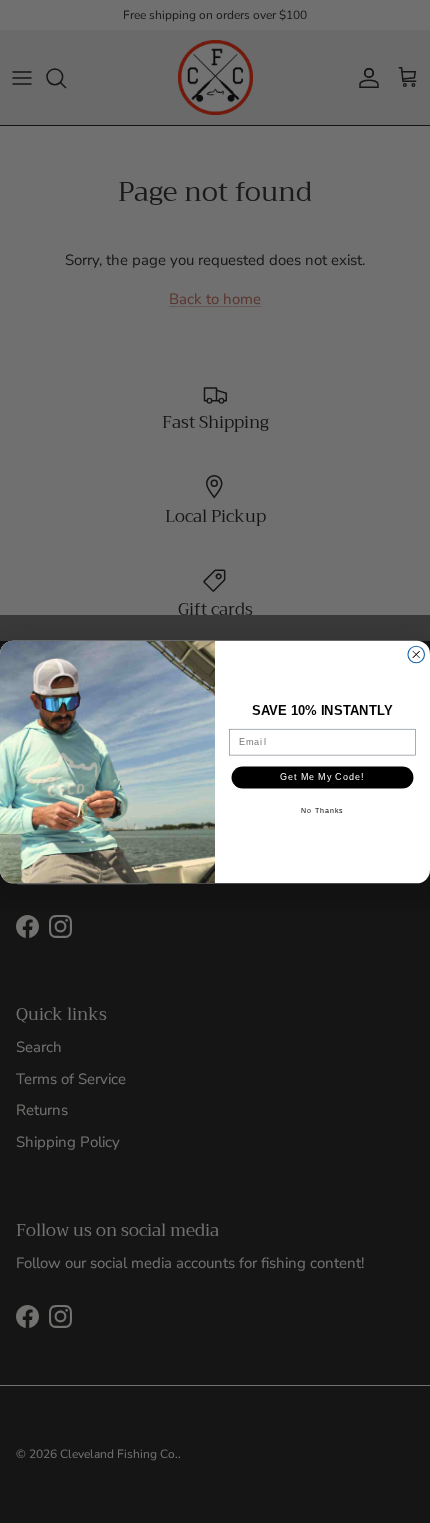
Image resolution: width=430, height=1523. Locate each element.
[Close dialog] (416, 654)
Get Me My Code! (322, 776)
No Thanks (322, 810)
